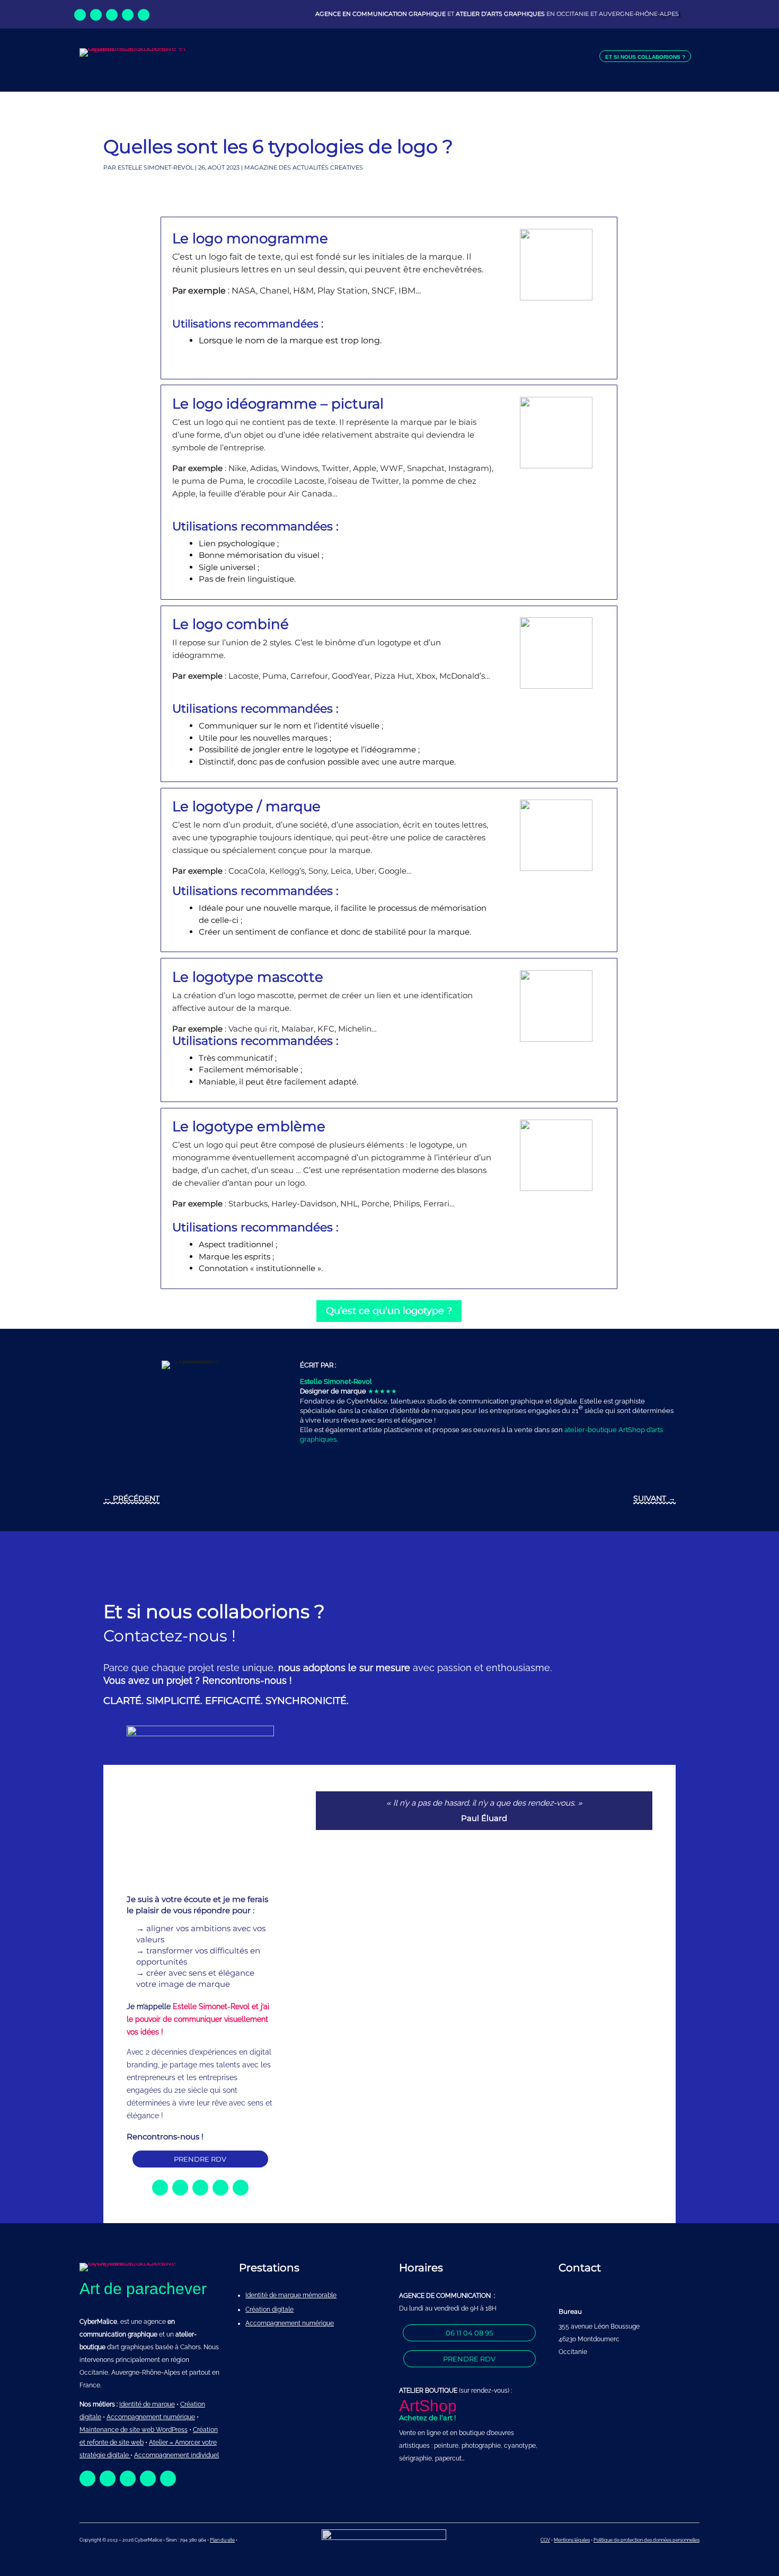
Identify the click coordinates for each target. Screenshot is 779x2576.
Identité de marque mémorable (291, 2295)
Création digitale (269, 2309)
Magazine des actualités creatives (304, 167)
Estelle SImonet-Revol (156, 167)
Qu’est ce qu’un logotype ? (389, 1311)
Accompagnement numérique (290, 2323)
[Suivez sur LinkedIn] (96, 15)
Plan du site (222, 2540)
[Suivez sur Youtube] (128, 15)
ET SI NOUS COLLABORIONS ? (645, 57)
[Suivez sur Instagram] (112, 15)
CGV (545, 2540)
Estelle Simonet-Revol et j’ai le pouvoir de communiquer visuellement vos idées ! (198, 2019)
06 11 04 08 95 (469, 2333)
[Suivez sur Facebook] (80, 15)
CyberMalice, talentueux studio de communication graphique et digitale (462, 1401)
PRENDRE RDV (200, 2159)
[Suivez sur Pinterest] (144, 15)
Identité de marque (147, 2404)
